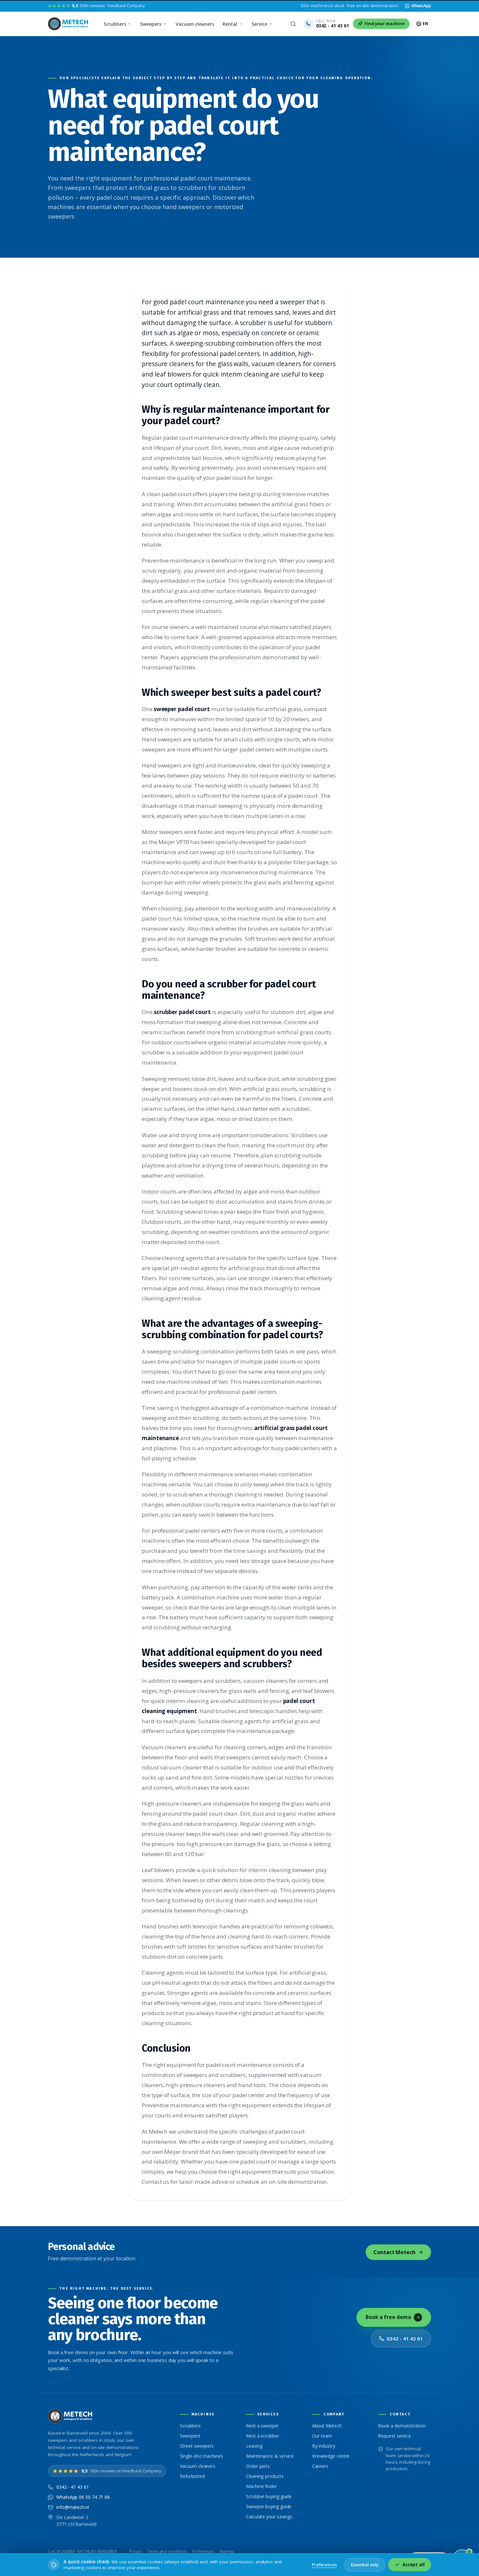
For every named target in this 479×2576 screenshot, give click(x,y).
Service (259, 24)
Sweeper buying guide (269, 2506)
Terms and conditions (167, 2551)
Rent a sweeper (262, 2426)
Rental (230, 24)
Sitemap (227, 2551)
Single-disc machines (201, 2456)
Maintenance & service (270, 2456)
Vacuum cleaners (195, 24)
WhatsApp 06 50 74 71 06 (83, 2497)
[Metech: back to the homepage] (69, 24)
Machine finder (261, 2486)
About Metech (327, 2426)
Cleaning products (265, 2476)
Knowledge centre (331, 2456)
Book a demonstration (402, 2426)
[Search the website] (293, 24)
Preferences (203, 2551)
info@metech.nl (73, 2507)
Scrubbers (115, 24)
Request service (394, 2436)
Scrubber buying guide (269, 2496)
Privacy (135, 2551)
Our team (322, 2436)
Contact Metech (394, 2252)
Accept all (414, 2565)
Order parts (258, 2466)
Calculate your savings (269, 2517)
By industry (324, 2446)
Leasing (254, 2446)
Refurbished (192, 2476)
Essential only (365, 2565)
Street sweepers (197, 2446)
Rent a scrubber (262, 2436)
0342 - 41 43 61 (405, 2339)
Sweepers (151, 24)
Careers (320, 2466)
